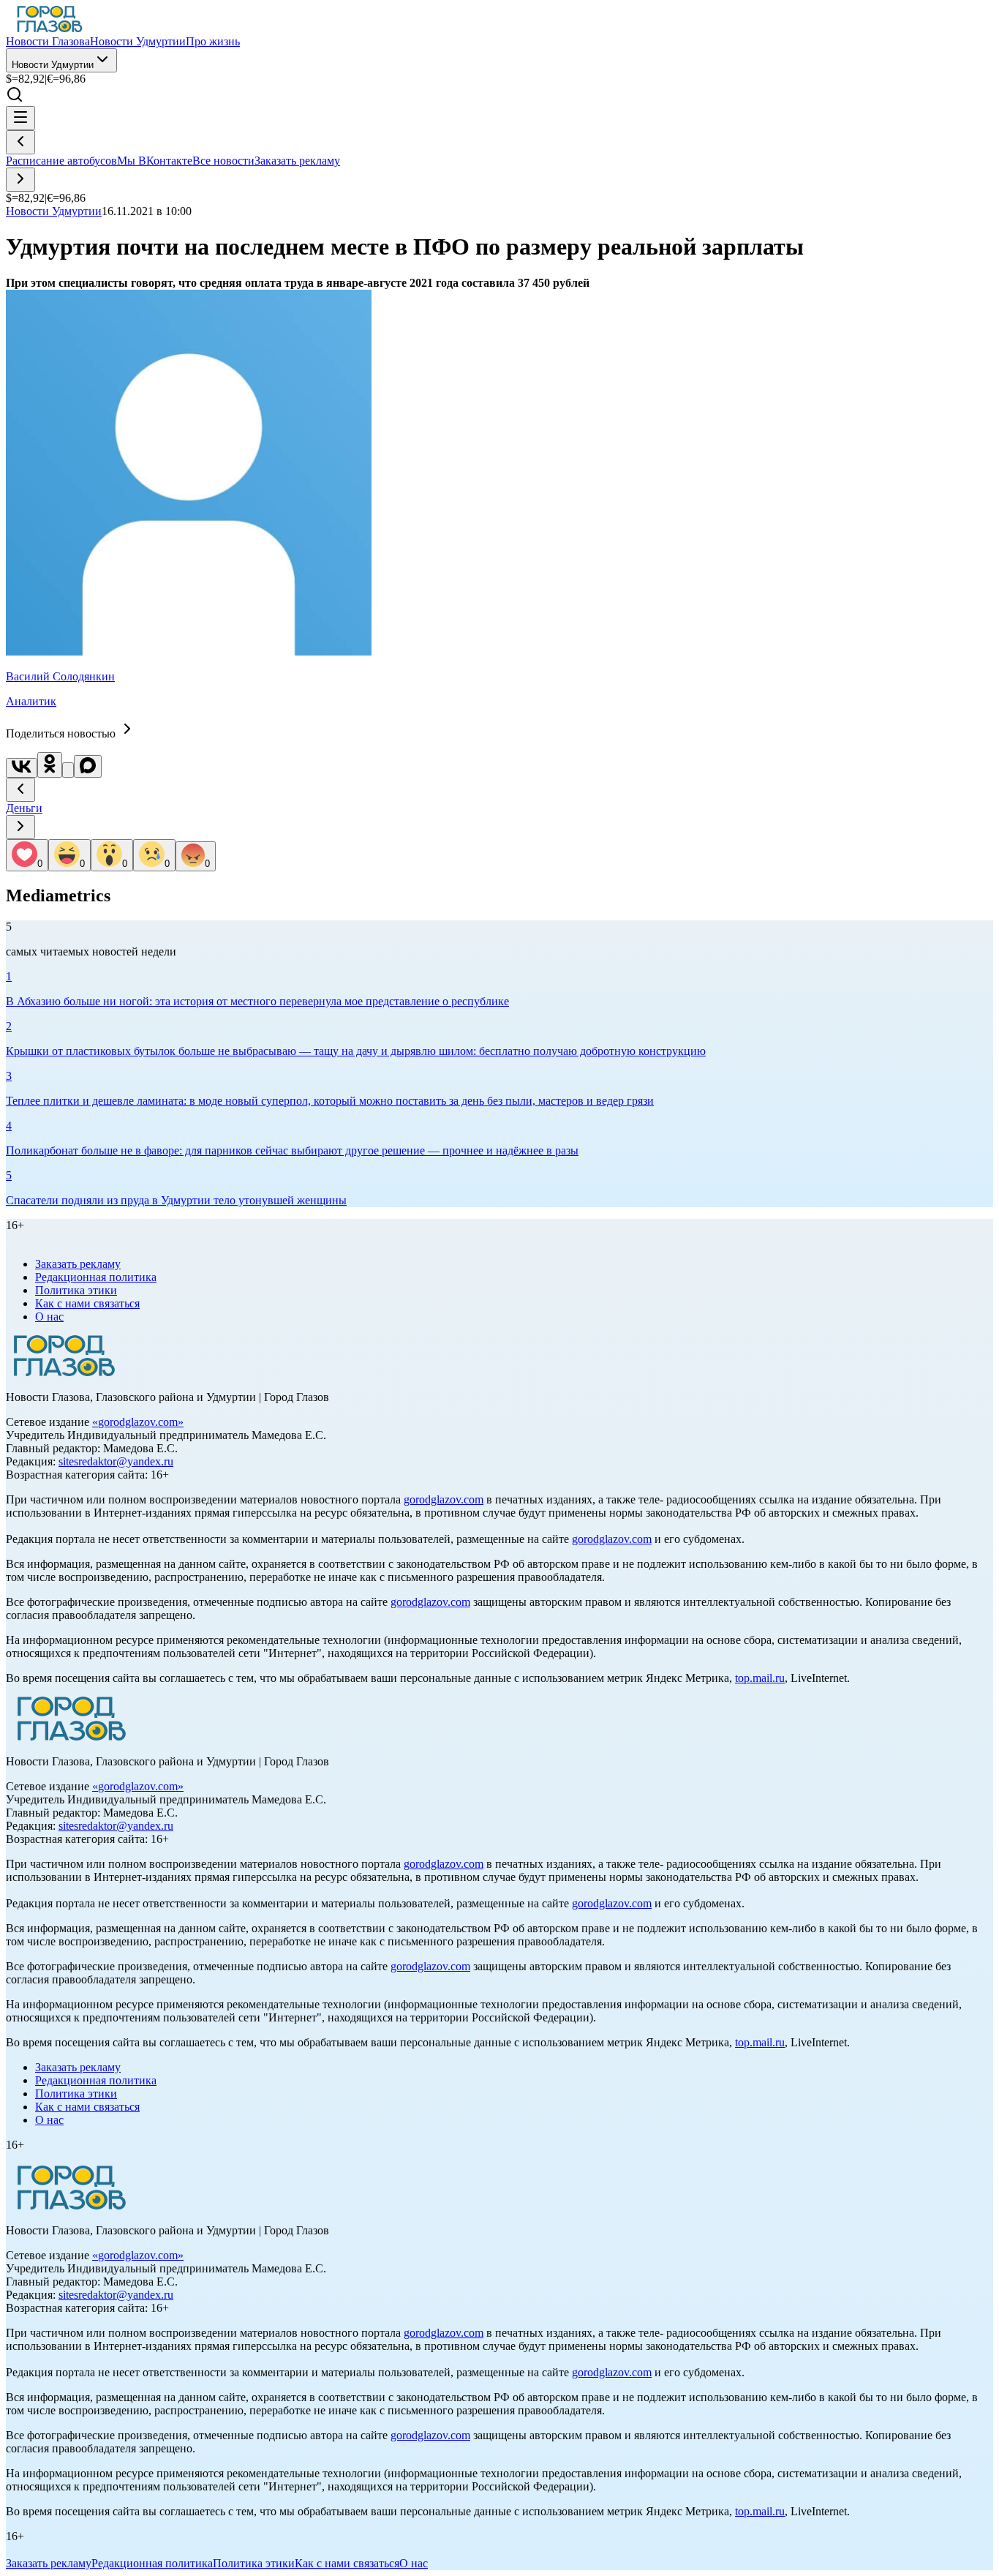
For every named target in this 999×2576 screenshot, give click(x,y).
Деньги (24, 808)
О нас (49, 1317)
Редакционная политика (96, 1277)
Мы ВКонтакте (155, 161)
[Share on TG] (68, 770)
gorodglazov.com (138, 1422)
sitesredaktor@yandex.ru (116, 1461)
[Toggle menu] (20, 118)
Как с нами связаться (87, 1303)
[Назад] (20, 142)
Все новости (223, 161)
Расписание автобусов (61, 161)
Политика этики (76, 1290)
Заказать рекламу (297, 161)
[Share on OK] (50, 765)
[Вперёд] (20, 180)
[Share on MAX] (88, 766)
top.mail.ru (760, 1678)
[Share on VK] (22, 768)
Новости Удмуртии (53, 65)
